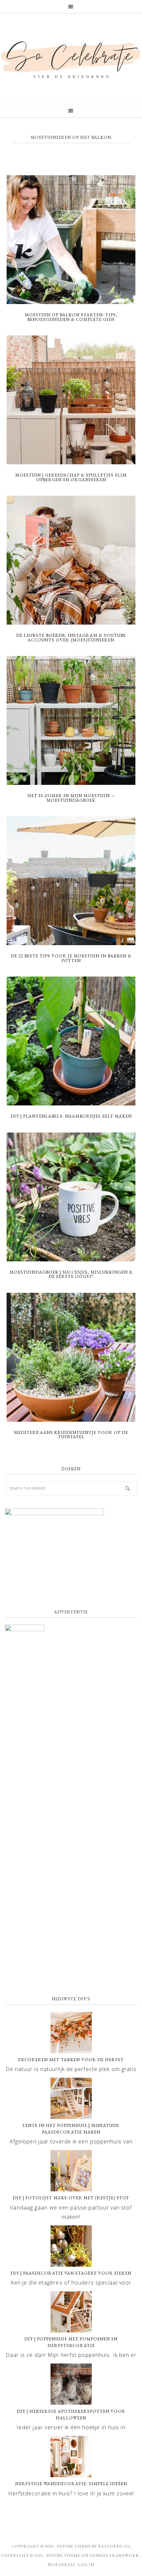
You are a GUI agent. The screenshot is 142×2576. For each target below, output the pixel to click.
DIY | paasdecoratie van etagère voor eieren (71, 2273)
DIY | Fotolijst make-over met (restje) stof (71, 2198)
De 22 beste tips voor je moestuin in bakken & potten (71, 958)
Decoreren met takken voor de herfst (71, 2060)
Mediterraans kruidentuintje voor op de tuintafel (71, 1435)
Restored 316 (114, 2546)
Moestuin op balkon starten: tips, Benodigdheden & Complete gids (71, 317)
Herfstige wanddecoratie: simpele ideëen (71, 2484)
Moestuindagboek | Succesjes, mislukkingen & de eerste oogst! (71, 1274)
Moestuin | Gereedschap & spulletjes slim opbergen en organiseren (71, 477)
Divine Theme (63, 2556)
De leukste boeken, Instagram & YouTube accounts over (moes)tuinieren (71, 638)
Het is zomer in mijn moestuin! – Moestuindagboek (71, 798)
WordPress (61, 2565)
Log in (86, 2565)
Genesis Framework (114, 2556)
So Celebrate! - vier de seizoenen (71, 59)
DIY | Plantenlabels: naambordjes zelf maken (71, 1116)
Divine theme (74, 2546)
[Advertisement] (71, 1912)
